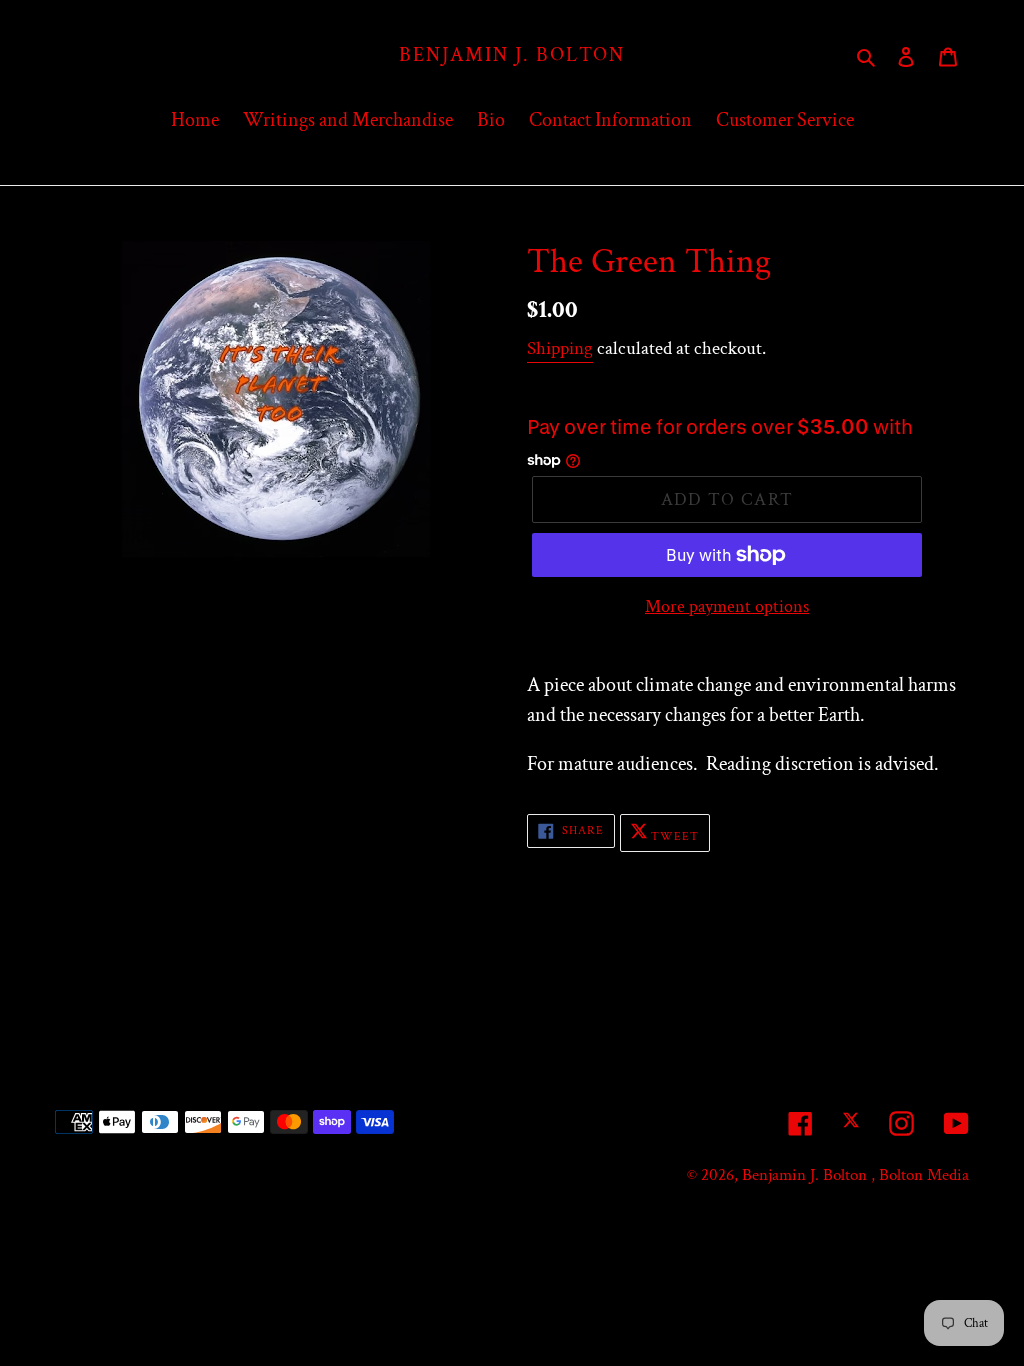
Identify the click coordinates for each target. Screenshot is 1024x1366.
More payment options (727, 606)
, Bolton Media (920, 1175)
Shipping (560, 348)
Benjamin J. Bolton (512, 55)
